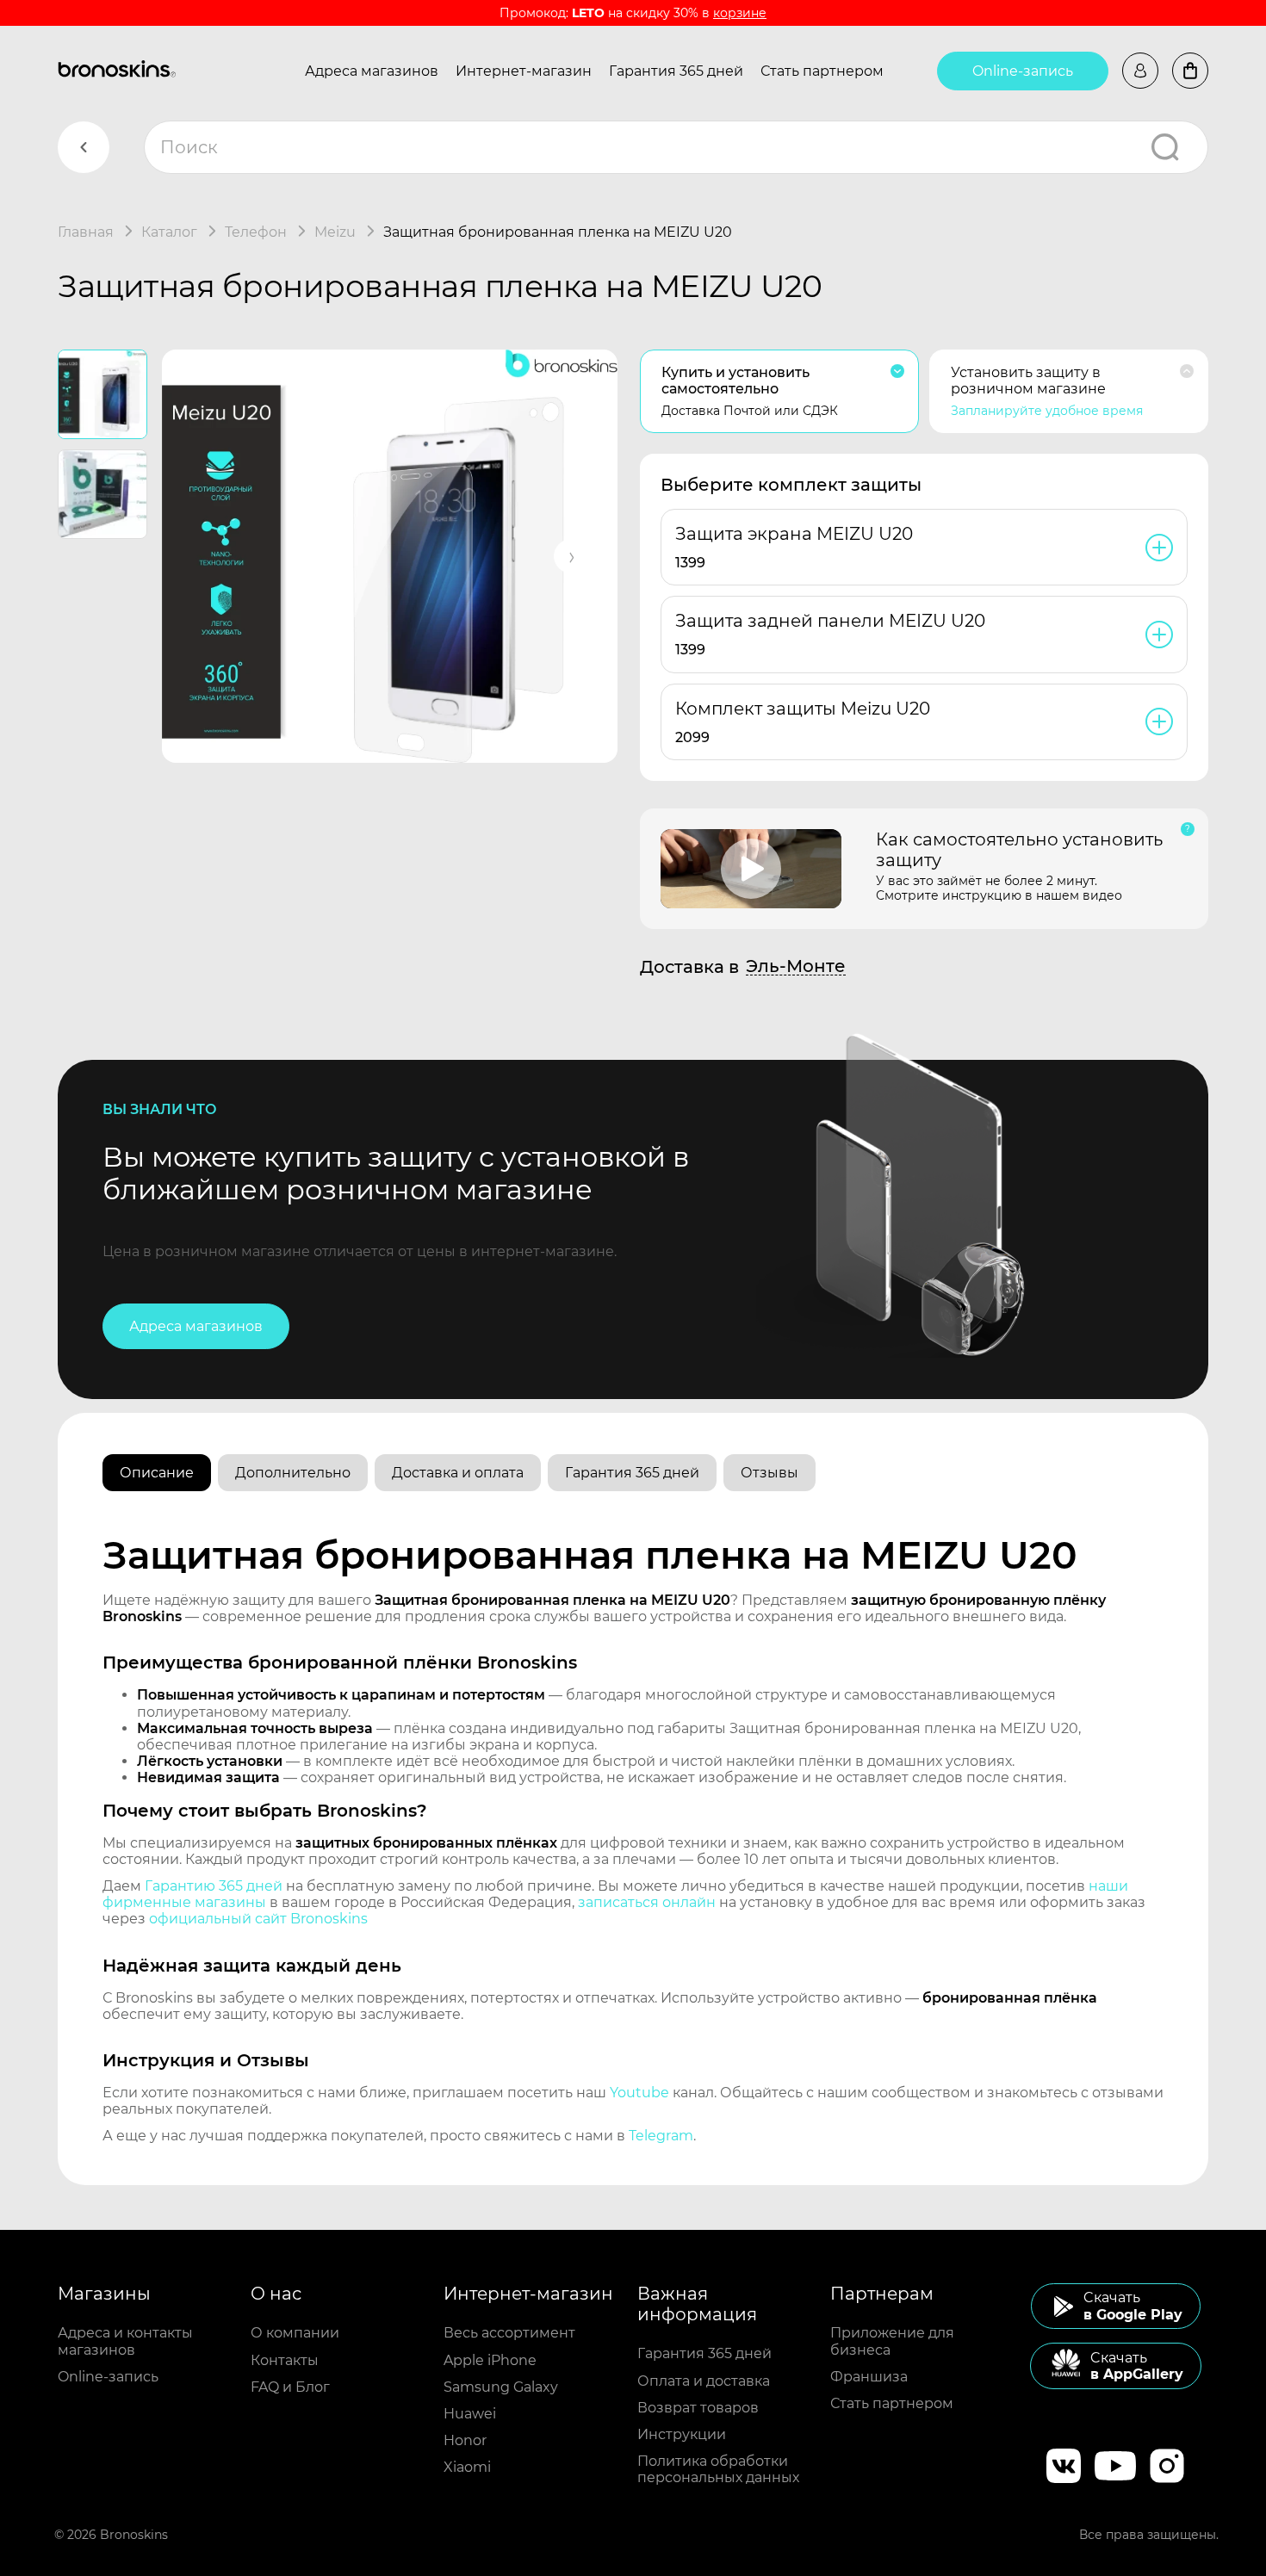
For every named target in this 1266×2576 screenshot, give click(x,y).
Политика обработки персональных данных (718, 2469)
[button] (571, 556)
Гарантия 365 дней (676, 71)
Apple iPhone (490, 2360)
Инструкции (682, 2434)
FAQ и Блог (290, 2387)
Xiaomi (467, 2467)
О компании (295, 2333)
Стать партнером (822, 71)
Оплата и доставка (704, 2381)
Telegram (661, 2136)
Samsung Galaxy (501, 2387)
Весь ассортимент (509, 2333)
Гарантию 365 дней (214, 1886)
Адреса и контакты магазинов (125, 2341)
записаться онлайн (647, 1902)
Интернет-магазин (524, 71)
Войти (1140, 71)
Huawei (470, 2414)
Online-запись (1023, 71)
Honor (465, 2440)
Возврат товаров (698, 2408)
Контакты (285, 2360)
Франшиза (869, 2377)
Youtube (639, 2093)
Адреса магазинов (372, 71)
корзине (740, 13)
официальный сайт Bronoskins (258, 1919)
